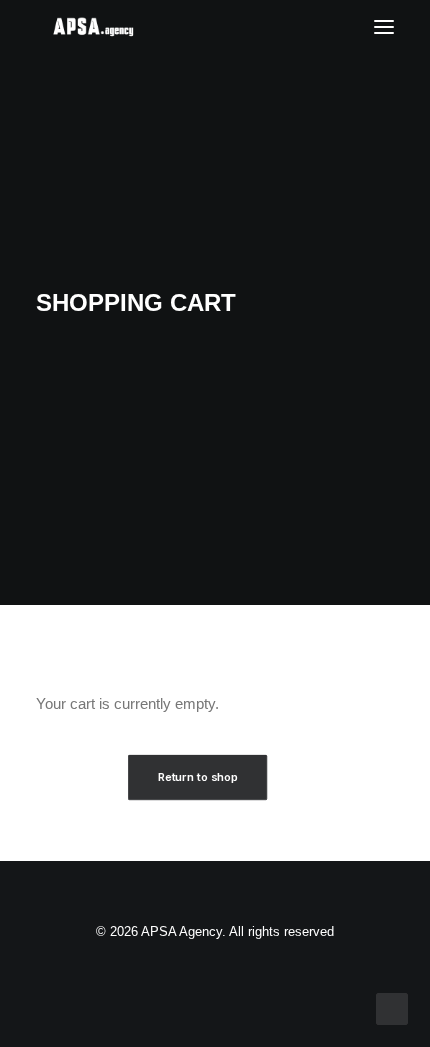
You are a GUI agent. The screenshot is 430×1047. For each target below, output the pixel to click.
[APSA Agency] (93, 26)
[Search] (325, 27)
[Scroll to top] (392, 1007)
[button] (384, 26)
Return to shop (198, 777)
